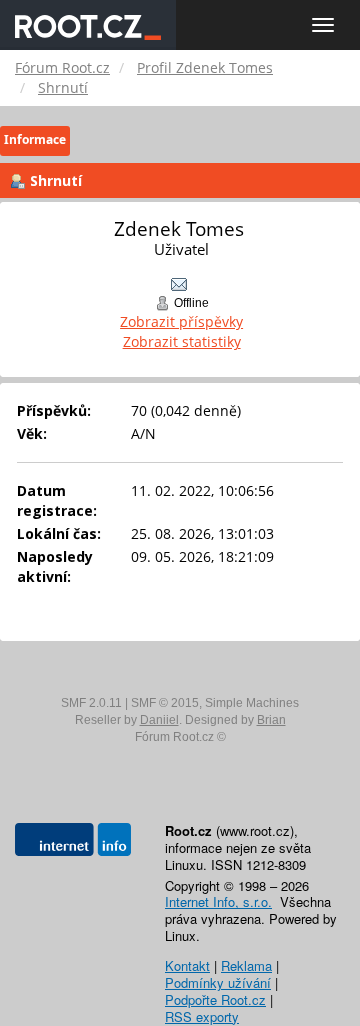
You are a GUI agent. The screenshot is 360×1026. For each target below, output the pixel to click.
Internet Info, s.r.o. (218, 901)
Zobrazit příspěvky (181, 321)
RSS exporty (202, 1016)
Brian (271, 720)
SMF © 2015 (165, 703)
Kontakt (187, 965)
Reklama (246, 965)
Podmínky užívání (218, 982)
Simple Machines (252, 703)
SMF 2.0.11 (91, 703)
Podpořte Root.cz (215, 999)
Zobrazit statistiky (182, 341)
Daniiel (159, 720)
